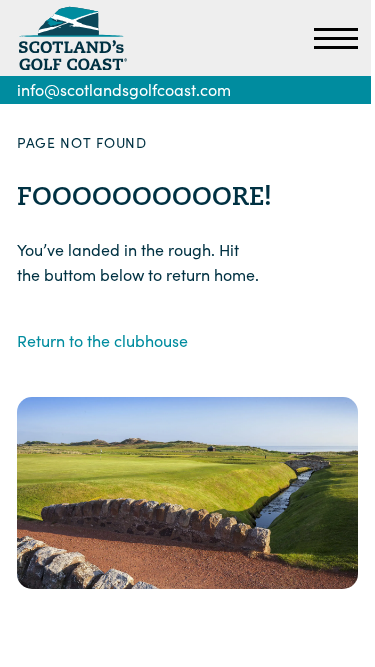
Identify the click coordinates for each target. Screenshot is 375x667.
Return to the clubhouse (102, 340)
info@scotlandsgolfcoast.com (124, 89)
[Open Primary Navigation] (336, 38)
